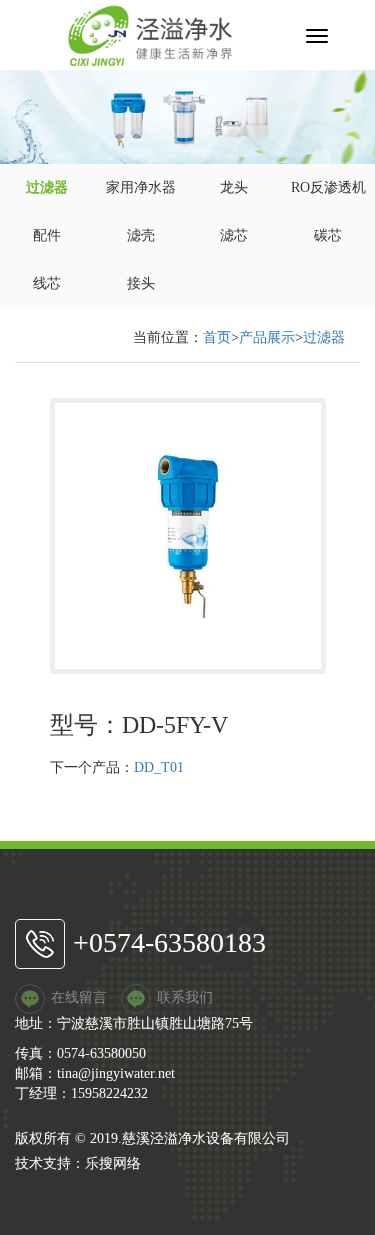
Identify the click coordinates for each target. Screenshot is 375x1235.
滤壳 (141, 235)
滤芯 (234, 235)
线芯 (47, 283)
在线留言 (79, 997)
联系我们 (185, 997)
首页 (217, 337)
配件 (47, 235)
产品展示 (267, 337)
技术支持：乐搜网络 (78, 1163)
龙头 (234, 187)
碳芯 (328, 235)
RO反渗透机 (328, 187)
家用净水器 (141, 187)
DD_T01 (159, 767)
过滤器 (47, 187)
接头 (141, 283)
